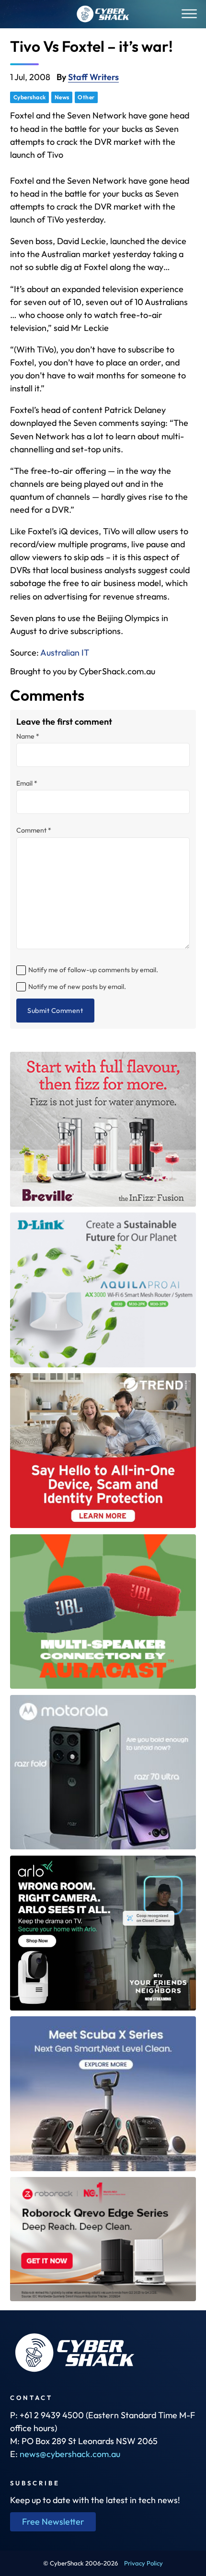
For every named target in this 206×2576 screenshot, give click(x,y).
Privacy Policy (143, 2563)
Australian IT (65, 653)
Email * (27, 783)
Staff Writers (93, 77)
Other (86, 97)
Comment (34, 830)
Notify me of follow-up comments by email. (93, 970)
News (62, 97)
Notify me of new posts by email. (77, 987)
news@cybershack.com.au (70, 2454)
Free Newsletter (53, 2522)
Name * (28, 736)
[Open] (189, 14)
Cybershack (30, 97)
